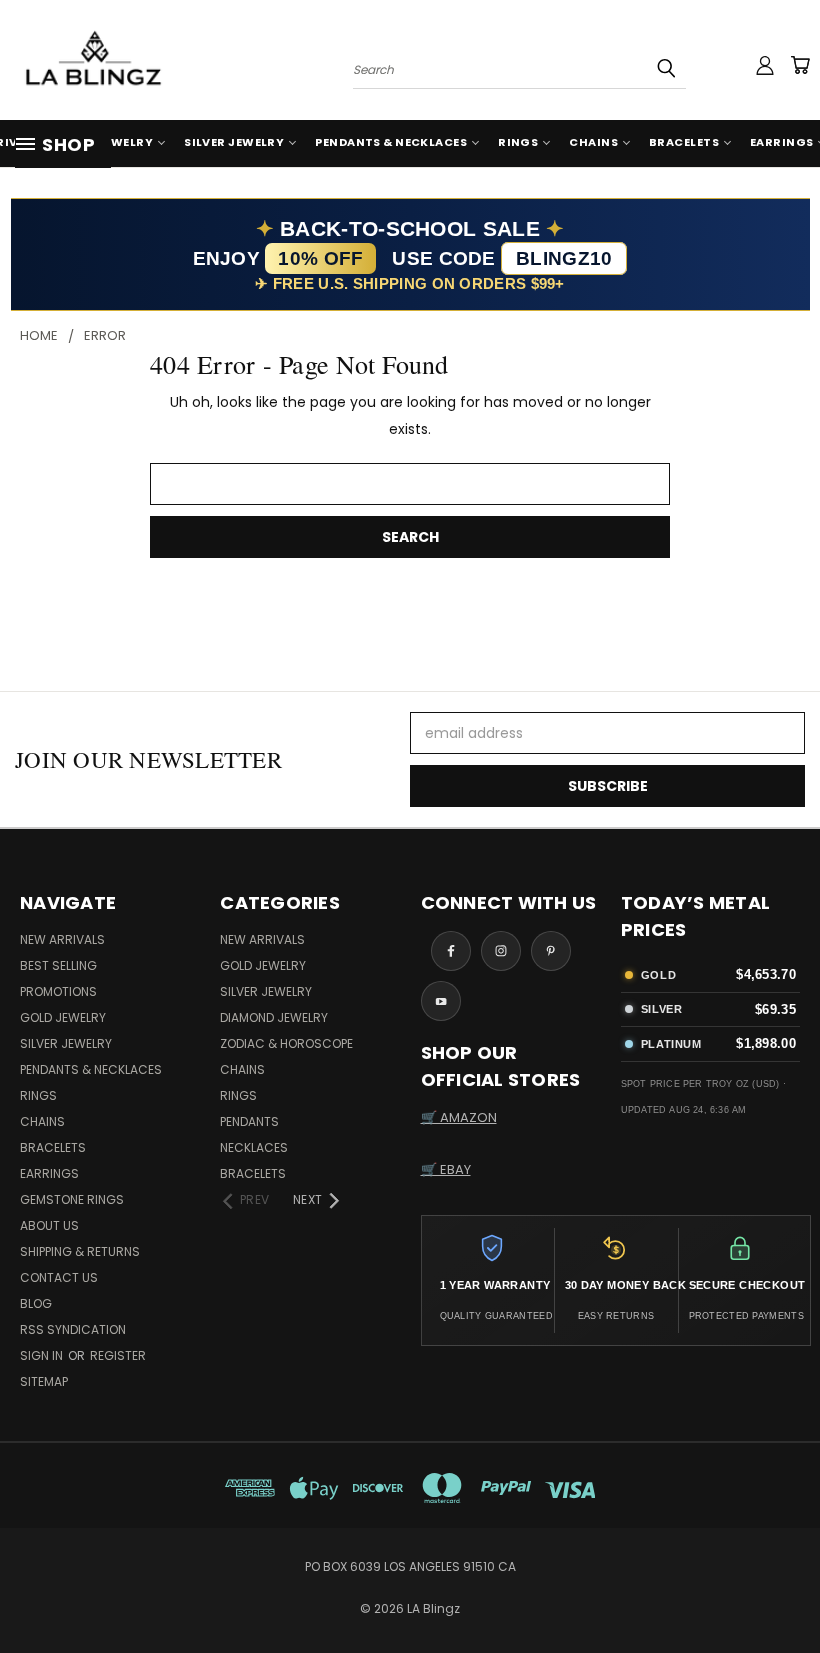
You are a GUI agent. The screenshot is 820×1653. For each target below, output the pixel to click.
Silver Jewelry (234, 142)
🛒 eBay (446, 1169)
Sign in (43, 1355)
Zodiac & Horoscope (286, 1043)
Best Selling (58, 965)
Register (118, 1355)
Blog (36, 1303)
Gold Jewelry (106, 142)
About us (49, 1225)
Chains (593, 142)
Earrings (49, 1173)
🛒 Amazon (459, 1117)
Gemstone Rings (72, 1199)
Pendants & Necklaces (391, 142)
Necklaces (254, 1147)
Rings (518, 142)
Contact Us (59, 1277)
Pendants (249, 1121)
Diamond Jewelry (274, 1017)
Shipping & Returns (80, 1251)
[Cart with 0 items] (800, 65)
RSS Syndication (73, 1329)
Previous (789, 1590)
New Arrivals (62, 939)
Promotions (58, 991)
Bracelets (684, 142)
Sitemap (44, 1381)
